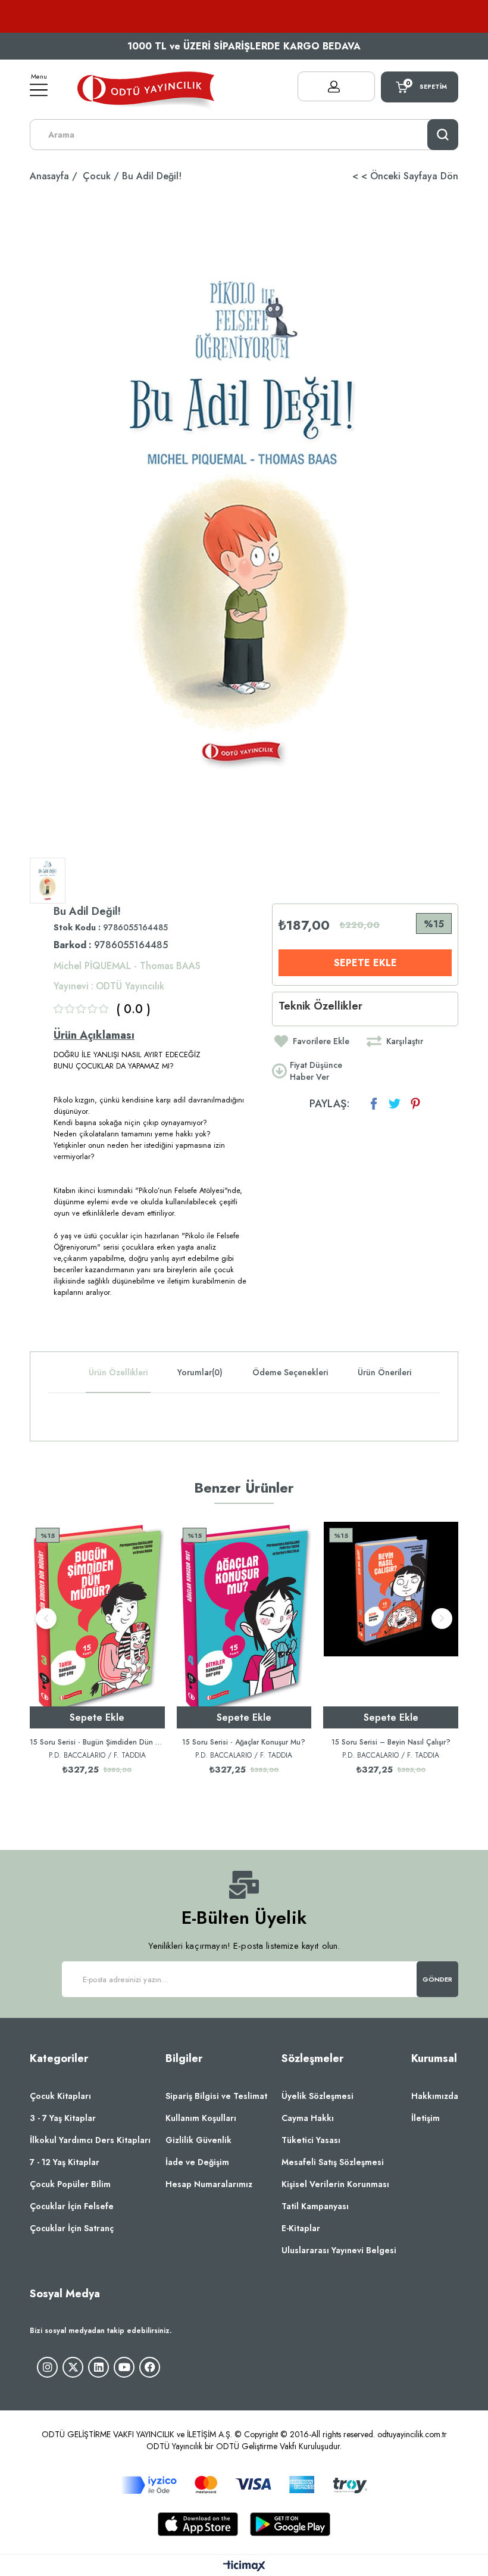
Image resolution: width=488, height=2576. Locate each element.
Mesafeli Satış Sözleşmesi (333, 2162)
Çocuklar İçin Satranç (72, 2228)
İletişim (426, 2118)
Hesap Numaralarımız (209, 2184)
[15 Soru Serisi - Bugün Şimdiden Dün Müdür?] (97, 1625)
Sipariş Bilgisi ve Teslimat (216, 2096)
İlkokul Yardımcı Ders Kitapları (90, 2140)
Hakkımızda (435, 2096)
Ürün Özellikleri (118, 1372)
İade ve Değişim (197, 2162)
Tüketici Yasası (311, 2140)
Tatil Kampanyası (315, 2206)
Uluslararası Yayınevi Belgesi (339, 2250)
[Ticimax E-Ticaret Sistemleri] (244, 2567)
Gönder (438, 1979)
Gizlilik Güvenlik (198, 2140)
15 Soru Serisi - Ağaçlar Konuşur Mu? (244, 1742)
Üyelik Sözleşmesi (317, 2096)
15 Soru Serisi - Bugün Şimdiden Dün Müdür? (97, 1742)
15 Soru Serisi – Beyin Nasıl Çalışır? (391, 1742)
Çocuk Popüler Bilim (70, 2184)
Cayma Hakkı (308, 2118)
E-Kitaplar (301, 2228)
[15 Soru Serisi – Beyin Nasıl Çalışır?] (391, 1625)
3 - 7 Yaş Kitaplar (63, 2118)
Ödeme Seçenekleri (290, 1372)
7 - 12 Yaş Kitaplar (65, 2162)
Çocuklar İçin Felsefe (72, 2206)
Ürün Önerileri (384, 1372)
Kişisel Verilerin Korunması (335, 2184)
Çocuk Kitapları (60, 2096)
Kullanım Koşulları (201, 2118)
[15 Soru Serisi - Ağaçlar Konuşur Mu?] (244, 1625)
